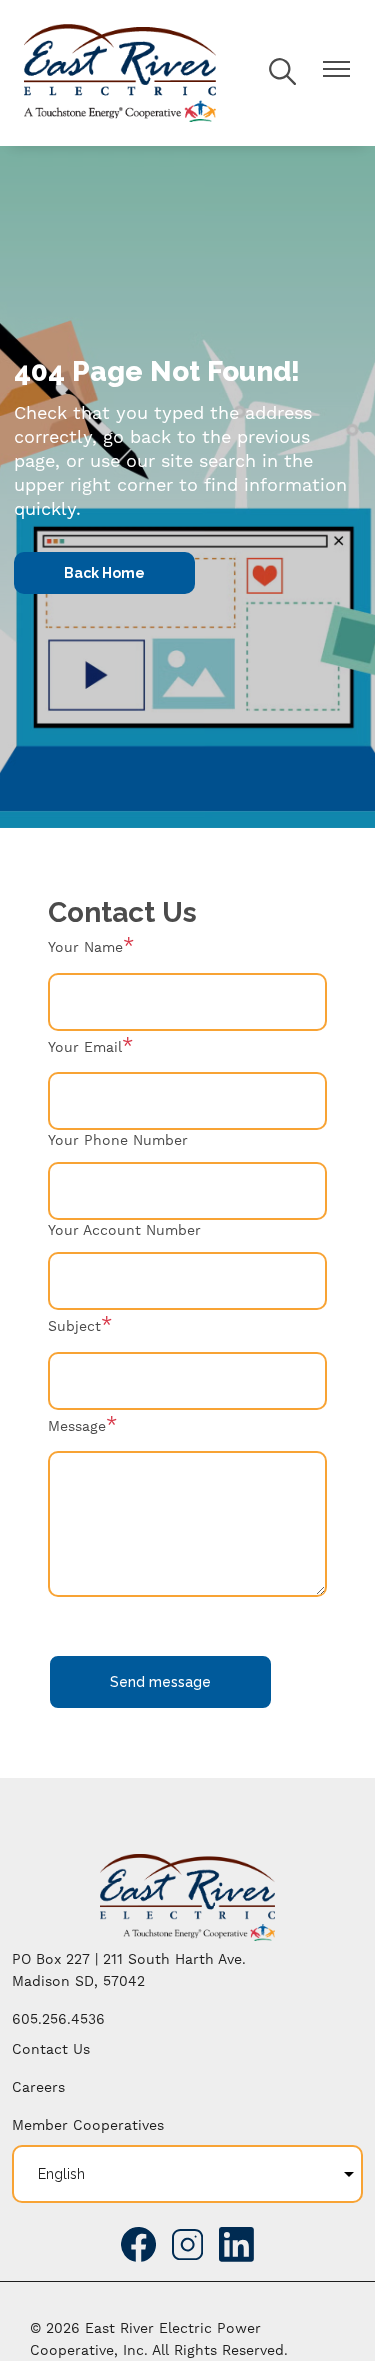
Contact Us (51, 2050)
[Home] (120, 73)
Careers (38, 2088)
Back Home (104, 573)
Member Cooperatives (88, 2126)
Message (77, 1427)
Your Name (85, 948)
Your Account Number (124, 1231)
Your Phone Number (118, 1141)
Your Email (85, 1048)
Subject (74, 1327)
